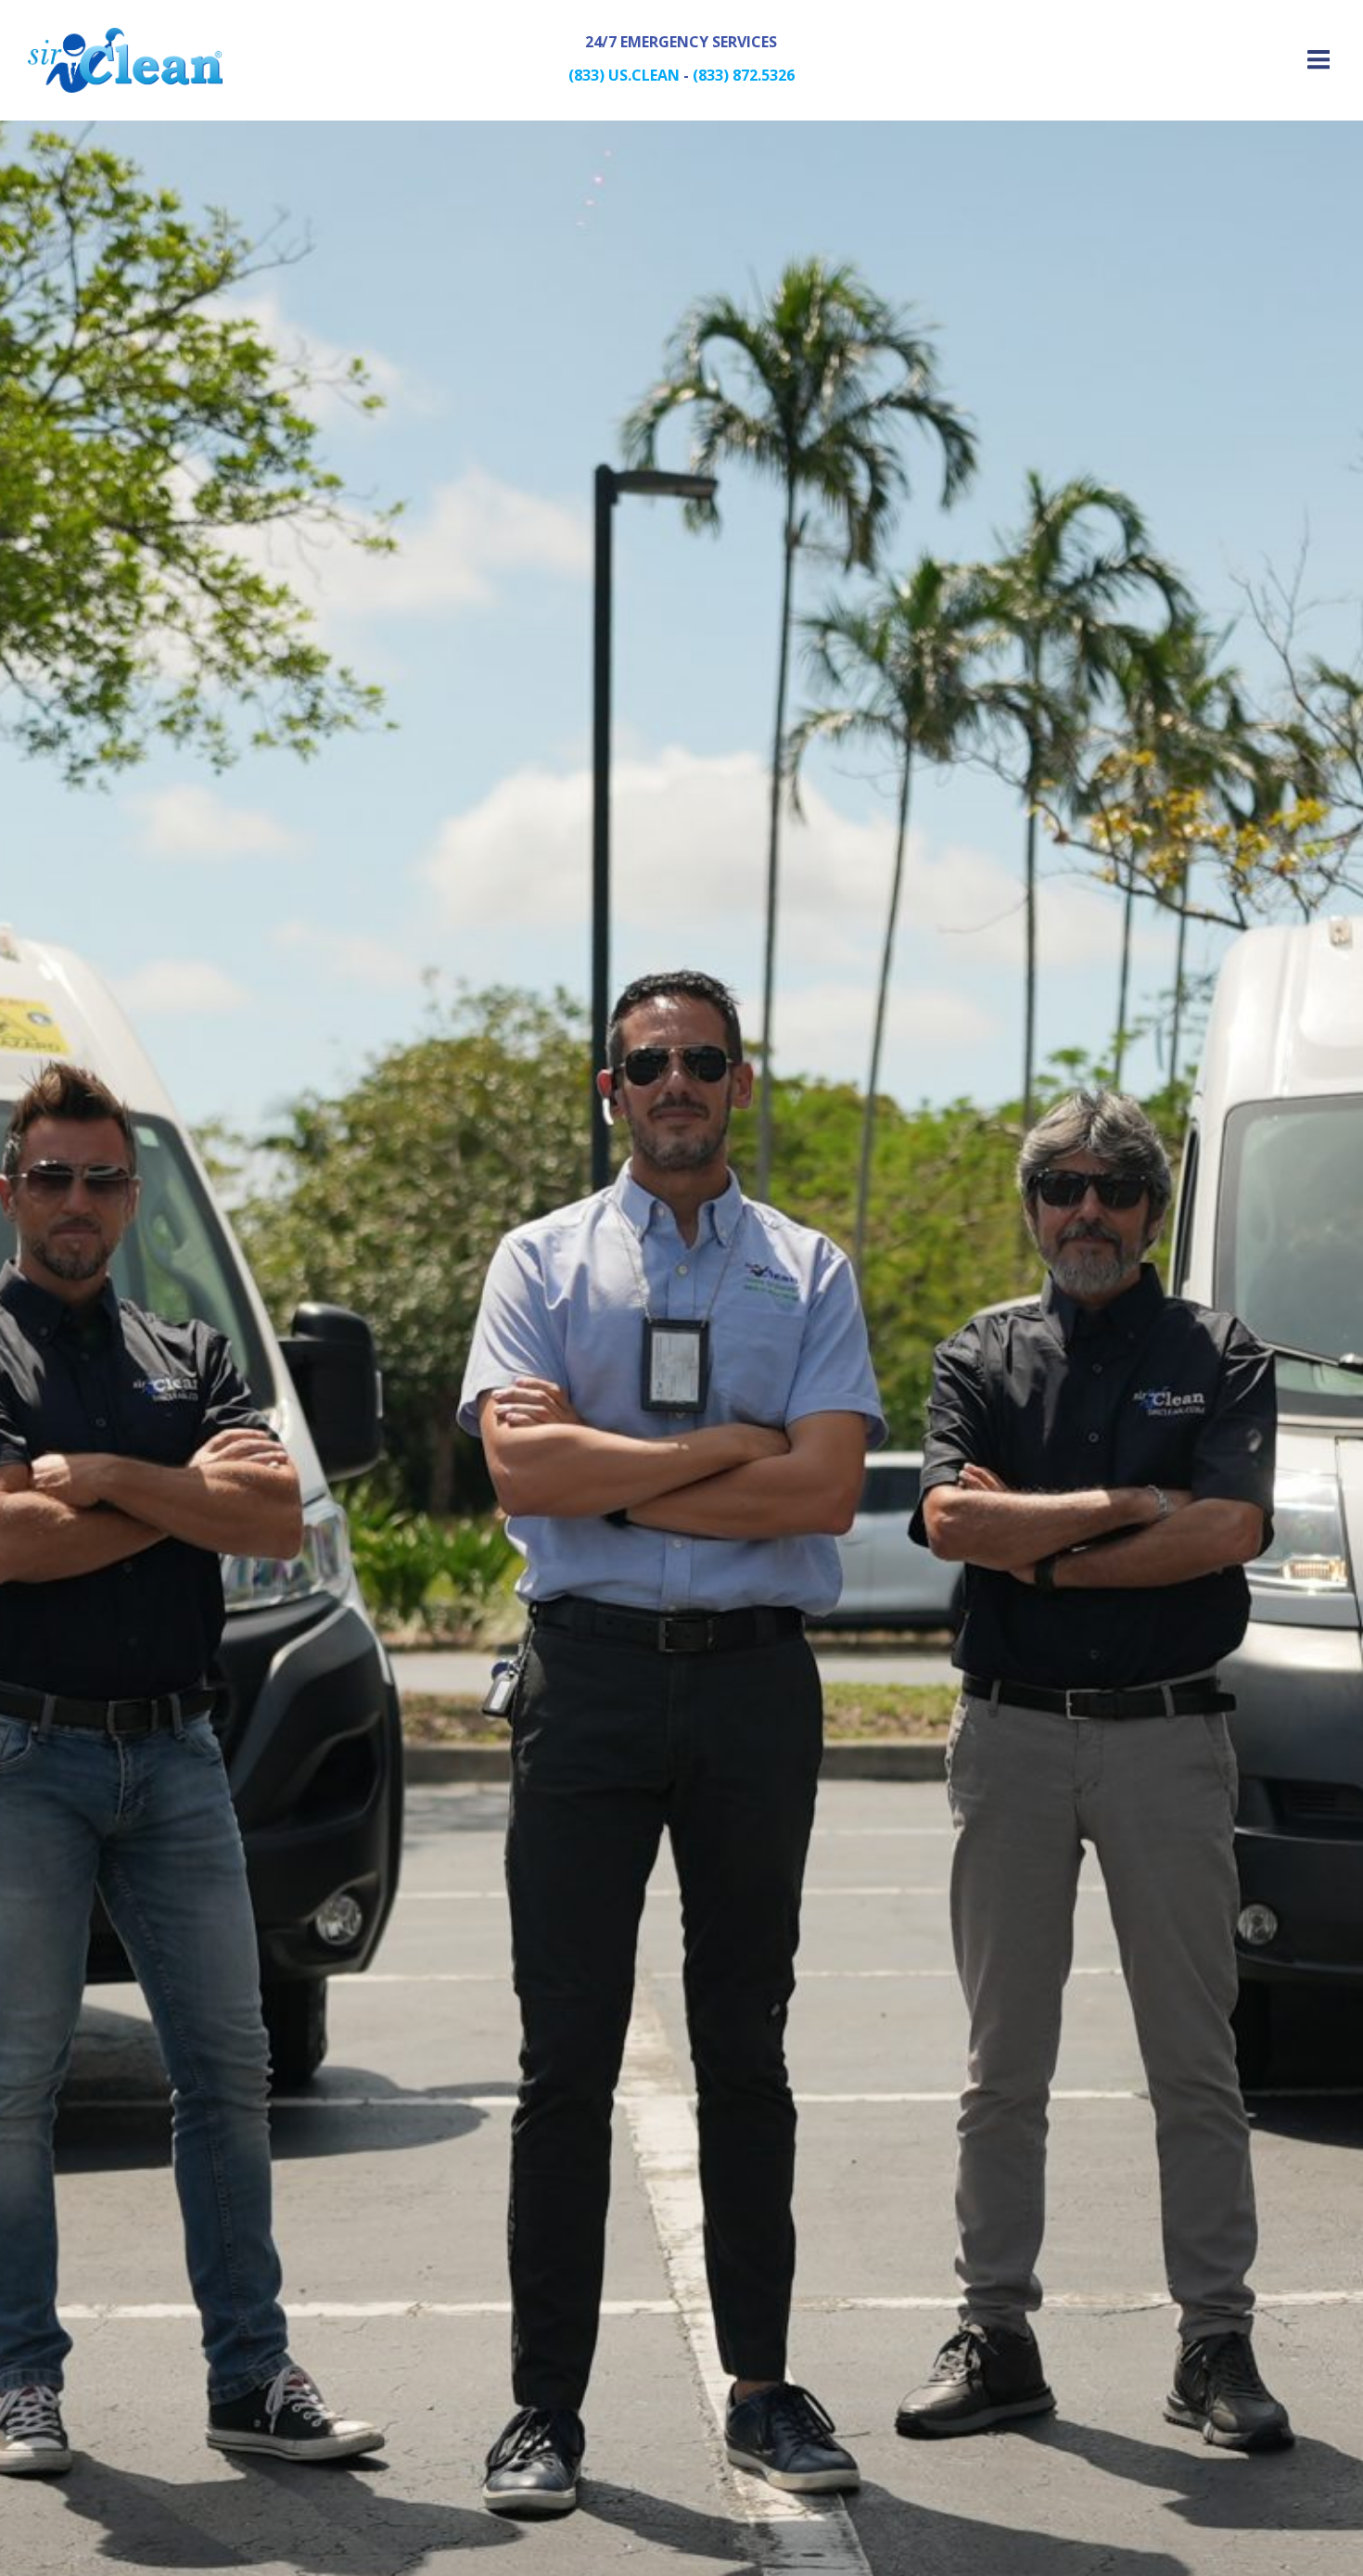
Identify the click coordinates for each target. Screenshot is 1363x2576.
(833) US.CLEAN (624, 75)
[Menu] (1316, 60)
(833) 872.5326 (744, 75)
